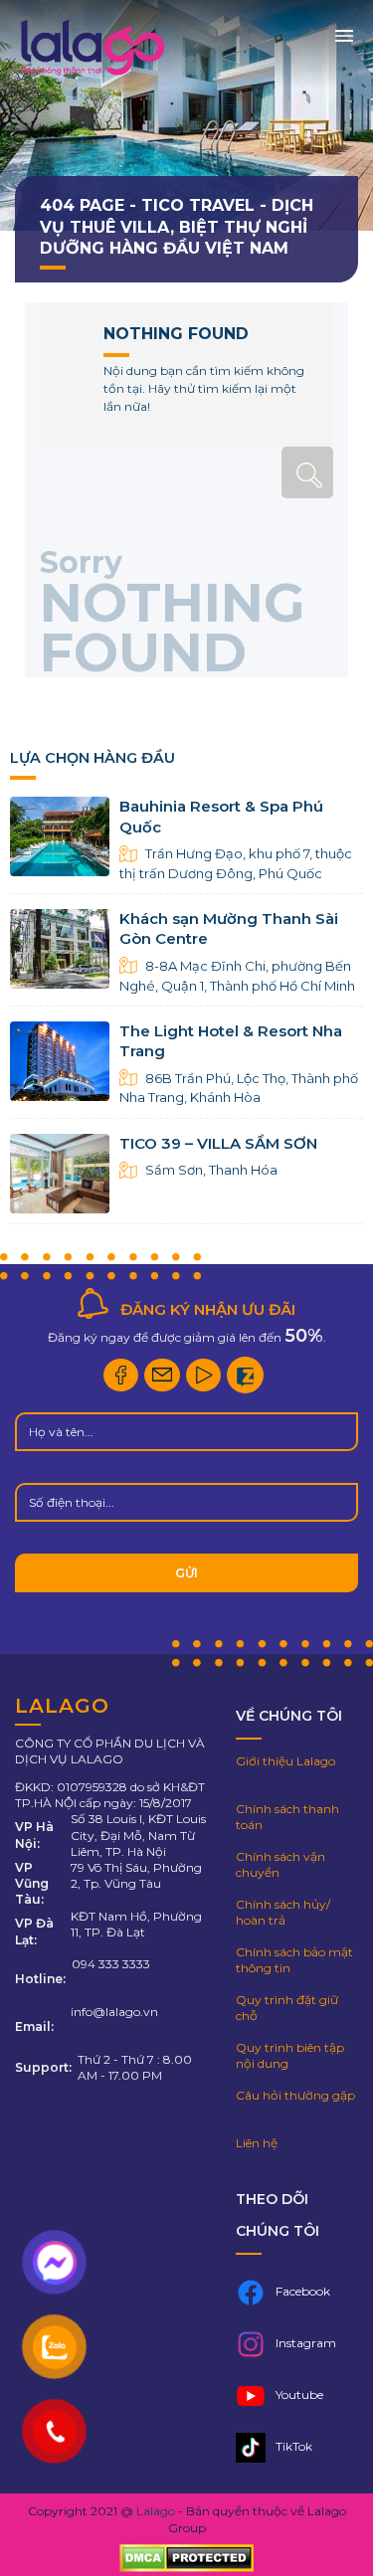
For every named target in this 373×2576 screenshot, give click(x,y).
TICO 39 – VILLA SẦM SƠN (218, 1143)
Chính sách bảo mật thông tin (294, 1960)
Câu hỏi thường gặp (295, 2095)
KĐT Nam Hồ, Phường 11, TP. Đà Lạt (136, 1924)
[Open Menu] (344, 34)
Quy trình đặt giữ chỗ (287, 2008)
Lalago (156, 2511)
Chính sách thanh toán (287, 1817)
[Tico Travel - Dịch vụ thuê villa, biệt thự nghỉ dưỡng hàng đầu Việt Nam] (92, 75)
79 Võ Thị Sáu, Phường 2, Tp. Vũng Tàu (136, 1875)
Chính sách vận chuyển (280, 1864)
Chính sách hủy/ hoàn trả (283, 1912)
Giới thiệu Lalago (285, 1761)
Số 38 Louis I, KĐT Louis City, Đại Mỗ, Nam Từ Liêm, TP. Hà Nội (138, 1835)
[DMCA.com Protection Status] (186, 2560)
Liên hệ (257, 2143)
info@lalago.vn (114, 2012)
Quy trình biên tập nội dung (290, 2055)
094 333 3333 (111, 1964)
